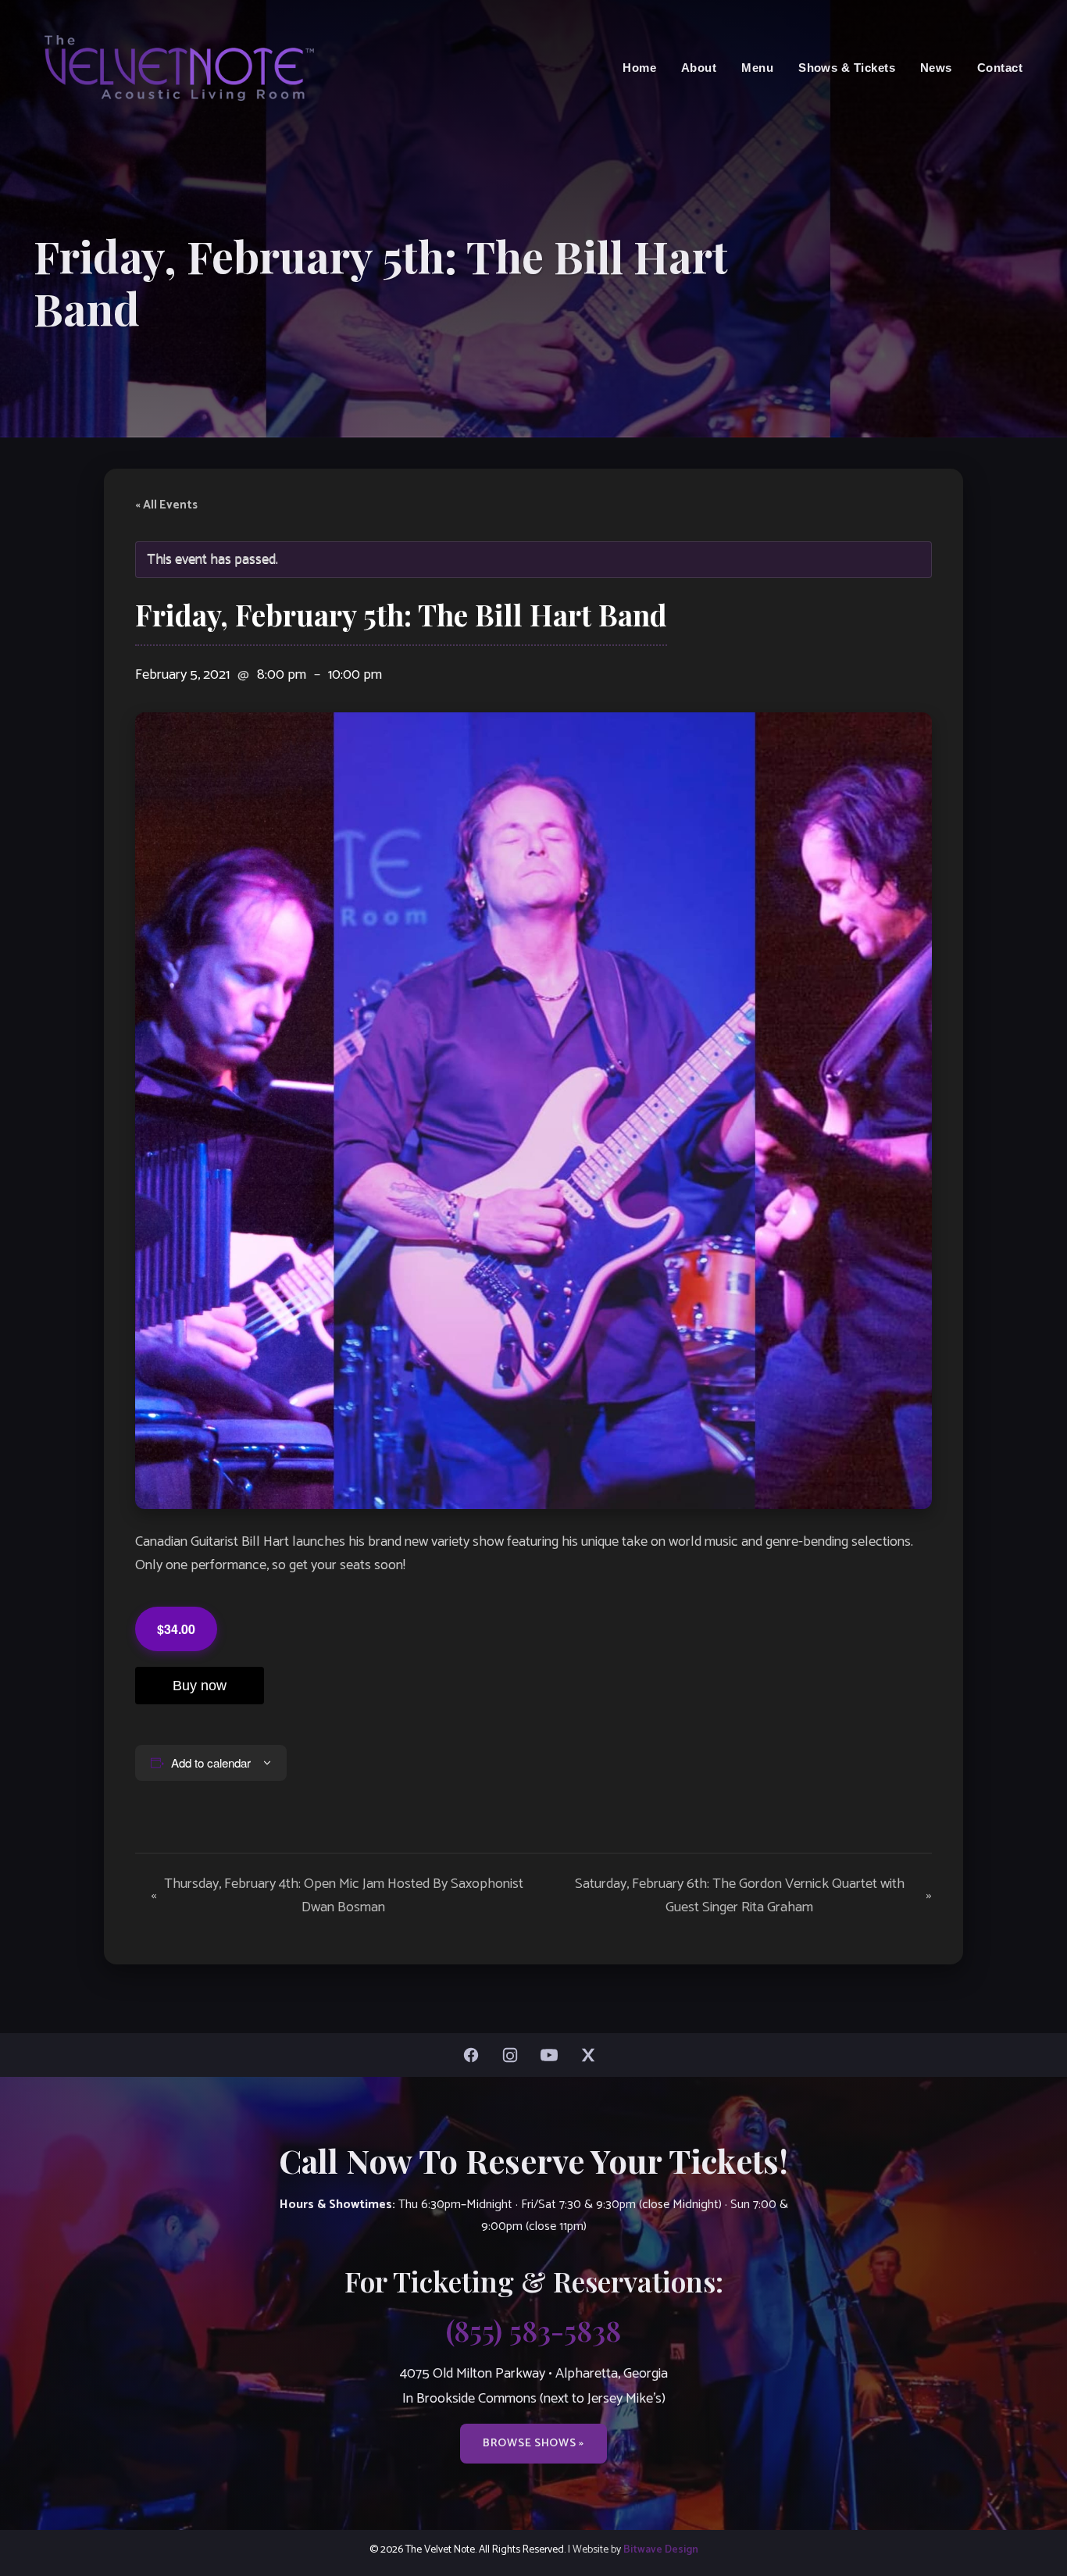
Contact (1000, 68)
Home (639, 68)
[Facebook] (475, 2055)
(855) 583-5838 (533, 2330)
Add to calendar (211, 1763)
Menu (757, 68)
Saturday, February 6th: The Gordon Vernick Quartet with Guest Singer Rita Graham (753, 1896)
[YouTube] (553, 2055)
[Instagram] (514, 2055)
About (699, 68)
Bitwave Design (661, 2549)
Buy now (200, 1686)
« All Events (166, 505)
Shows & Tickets (847, 68)
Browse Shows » (533, 2443)
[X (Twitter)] (592, 2055)
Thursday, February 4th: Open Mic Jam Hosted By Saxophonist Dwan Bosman (337, 1896)
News (936, 68)
